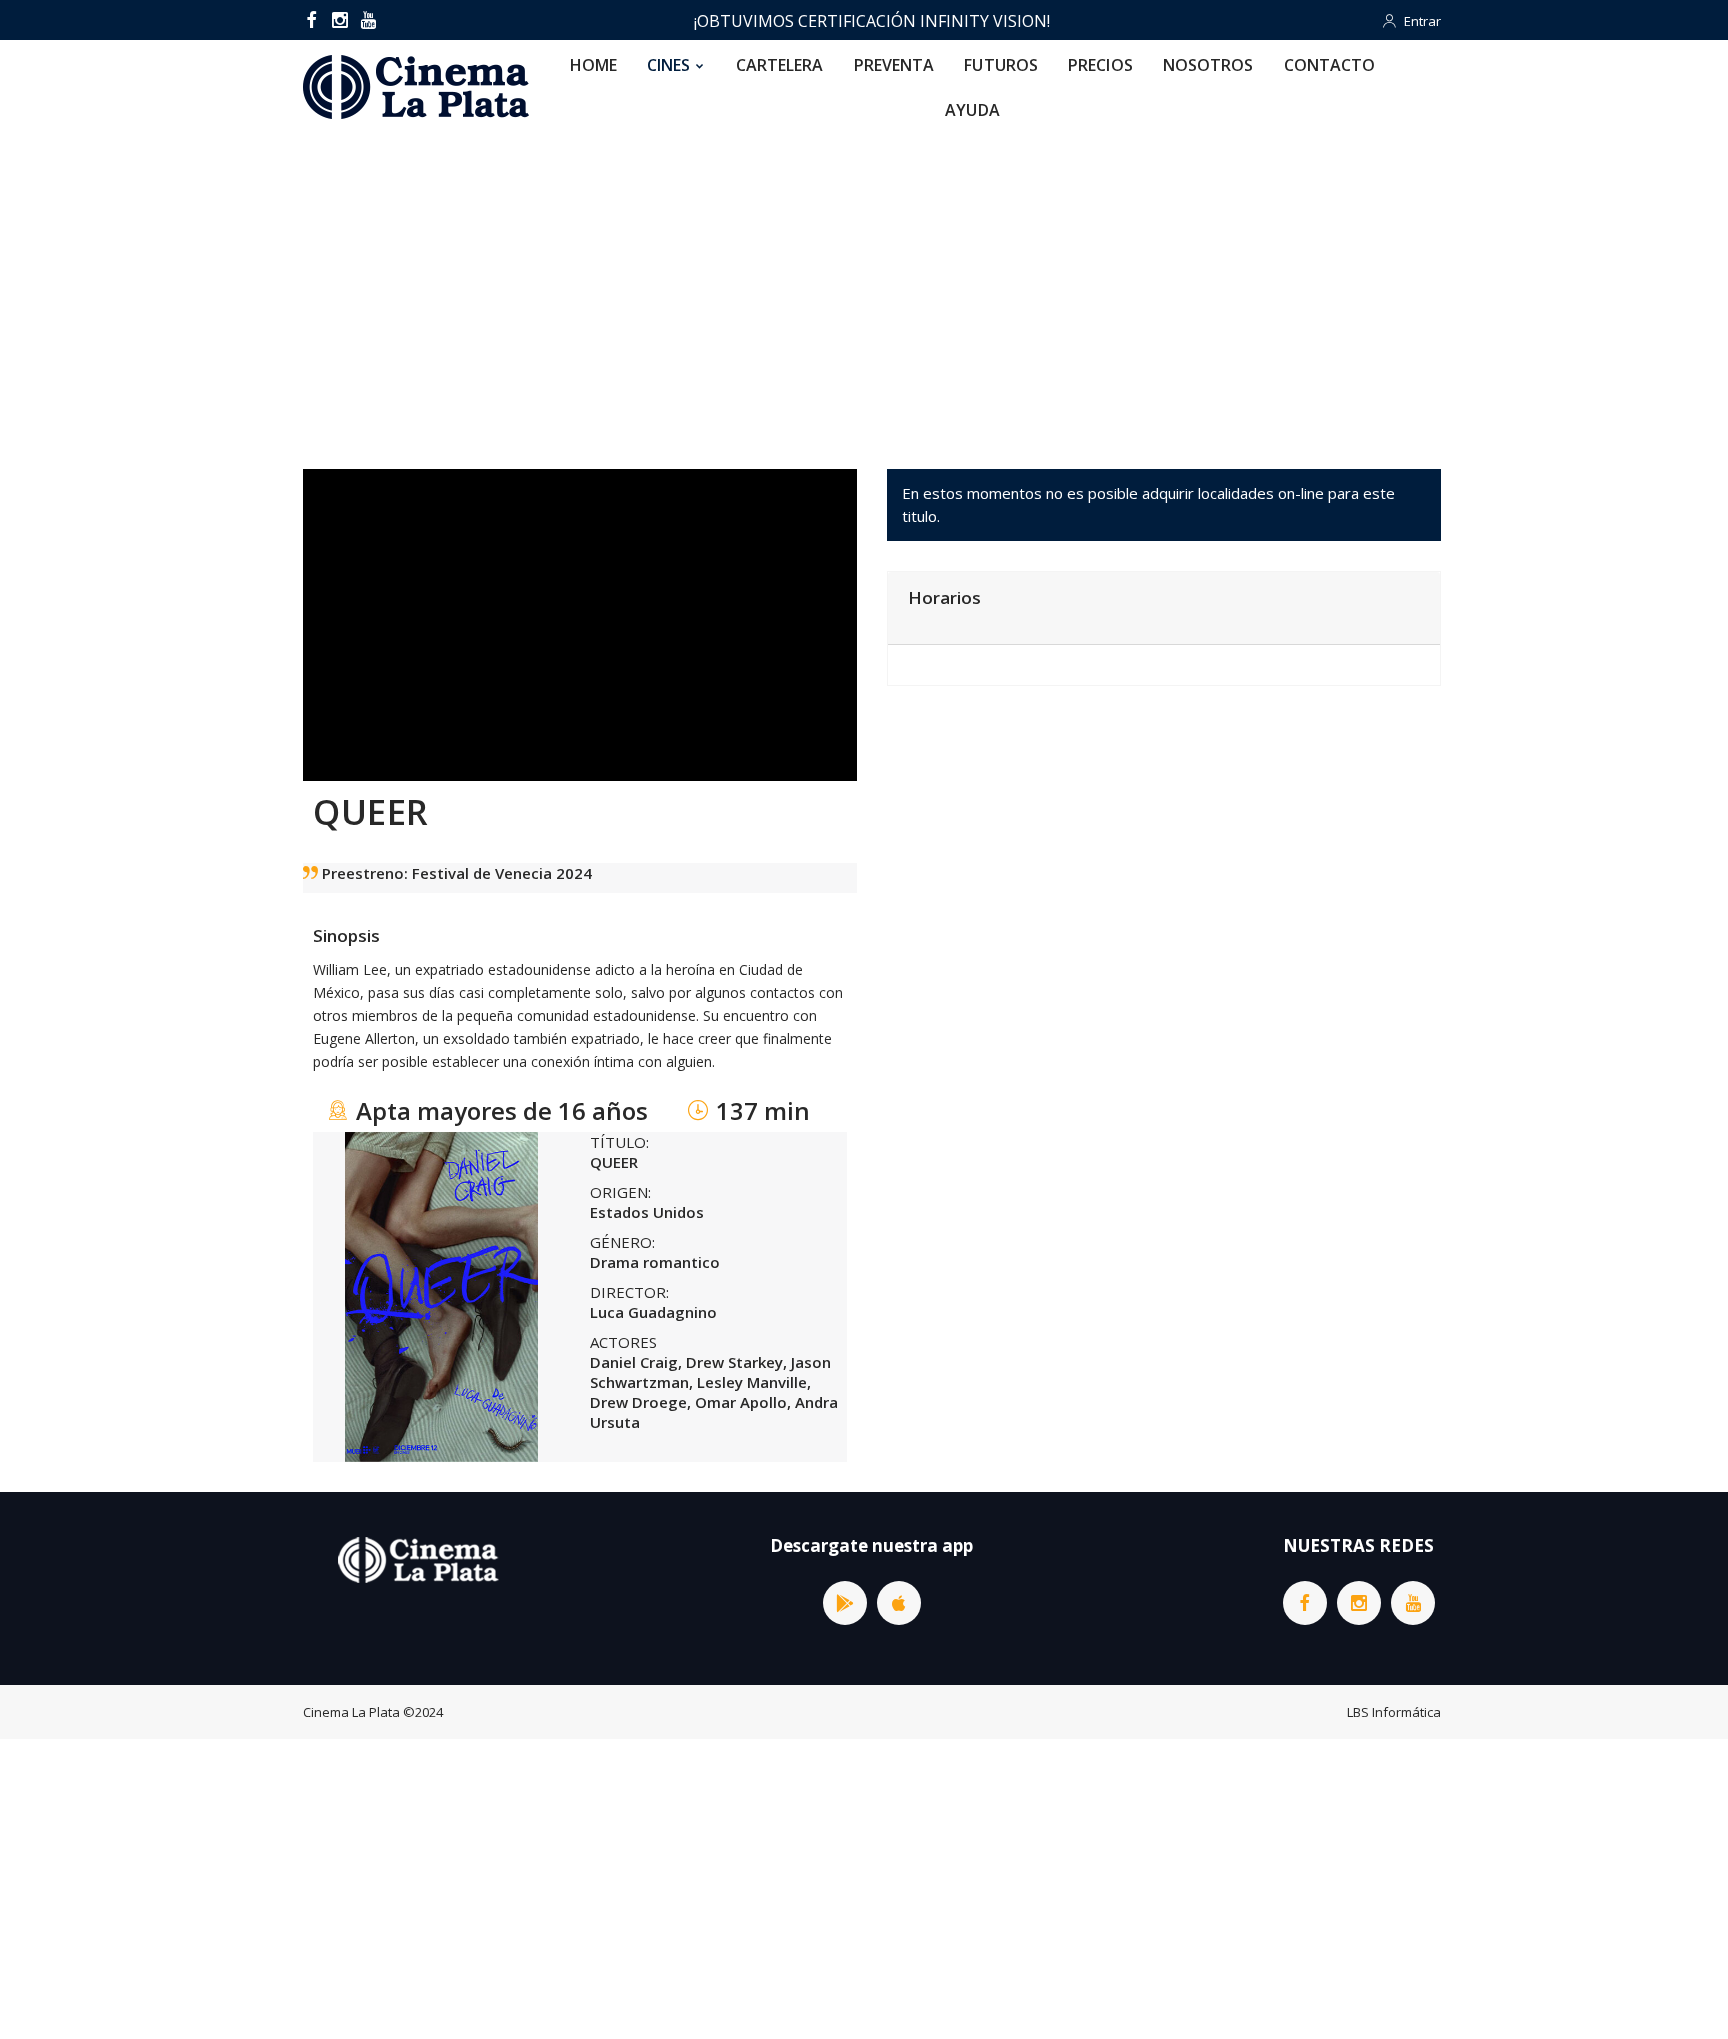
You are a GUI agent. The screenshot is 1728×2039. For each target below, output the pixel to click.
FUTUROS (1001, 65)
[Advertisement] (864, 284)
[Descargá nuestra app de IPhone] (899, 1603)
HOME (593, 65)
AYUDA (972, 110)
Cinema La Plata (351, 1712)
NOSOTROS (1208, 65)
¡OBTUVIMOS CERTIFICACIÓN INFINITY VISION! (872, 21)
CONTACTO (1330, 65)
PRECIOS (1100, 65)
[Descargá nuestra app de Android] (845, 1603)
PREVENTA (894, 65)
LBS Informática (1394, 1712)
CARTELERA (780, 65)
